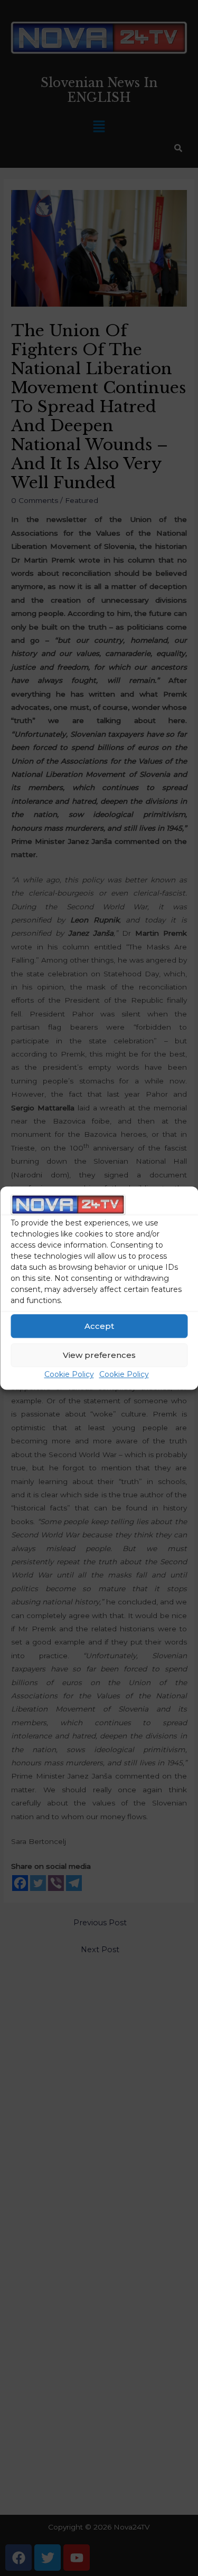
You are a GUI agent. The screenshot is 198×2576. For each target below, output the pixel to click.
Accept (99, 1326)
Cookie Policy (69, 1375)
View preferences (99, 1355)
